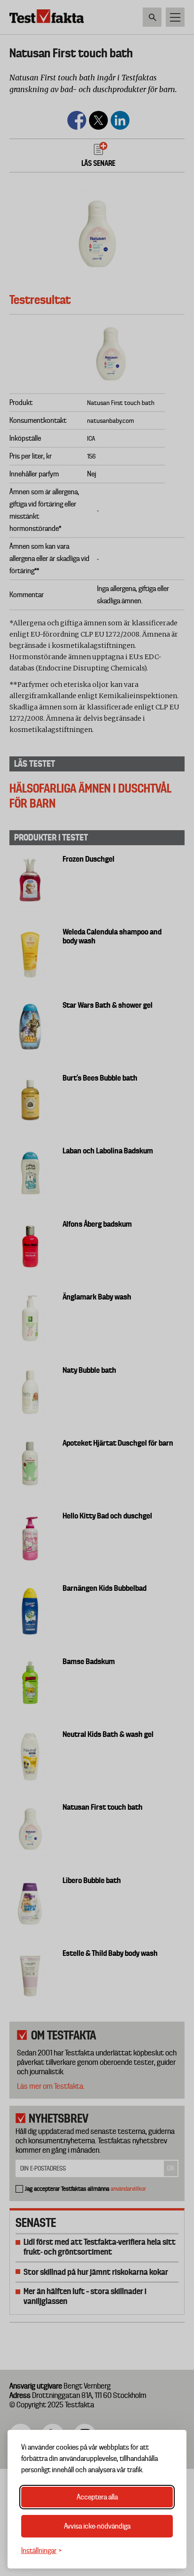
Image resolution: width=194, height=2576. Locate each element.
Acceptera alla (97, 2497)
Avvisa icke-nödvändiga (97, 2526)
